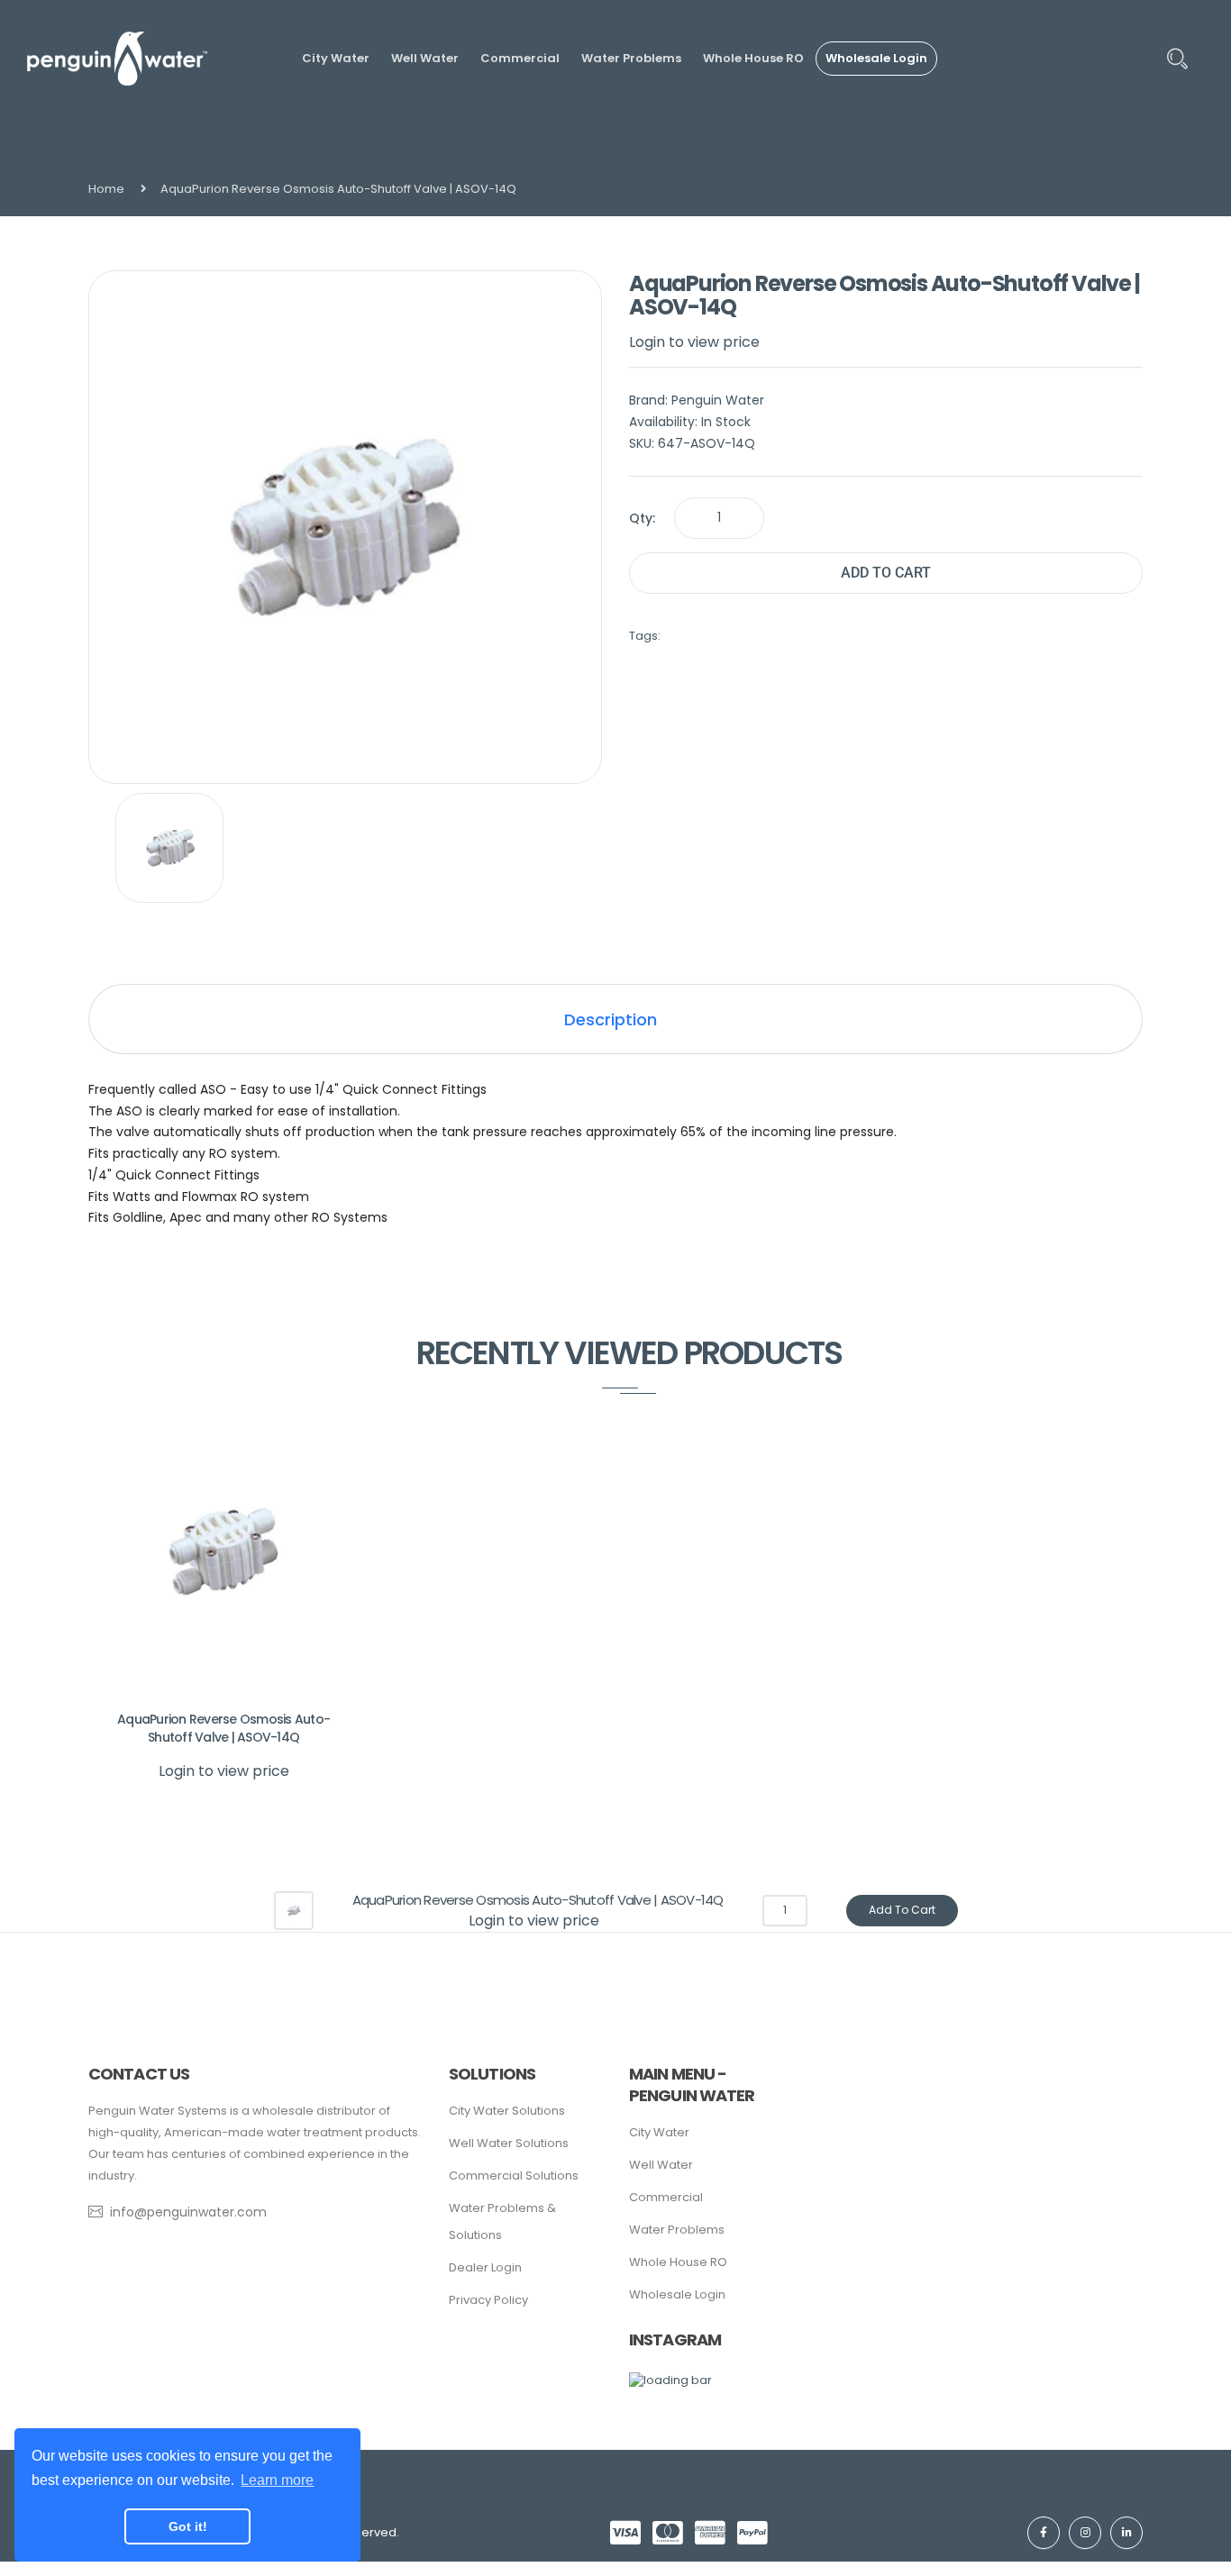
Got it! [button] (188, 2526)
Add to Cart (886, 573)
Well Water (661, 2165)
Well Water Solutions (509, 2143)
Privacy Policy (488, 2300)
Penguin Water (718, 400)
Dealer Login (485, 2267)
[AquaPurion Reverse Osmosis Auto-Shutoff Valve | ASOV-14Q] (170, 848)
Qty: (642, 518)
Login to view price (694, 342)
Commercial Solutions (514, 2175)
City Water (659, 2132)
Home (106, 189)
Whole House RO (678, 2262)
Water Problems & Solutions (502, 2221)
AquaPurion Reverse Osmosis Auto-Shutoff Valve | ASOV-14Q (223, 1728)
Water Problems (677, 2230)
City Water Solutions (507, 2111)
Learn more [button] (277, 2480)
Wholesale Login (677, 2294)
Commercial (666, 2197)
